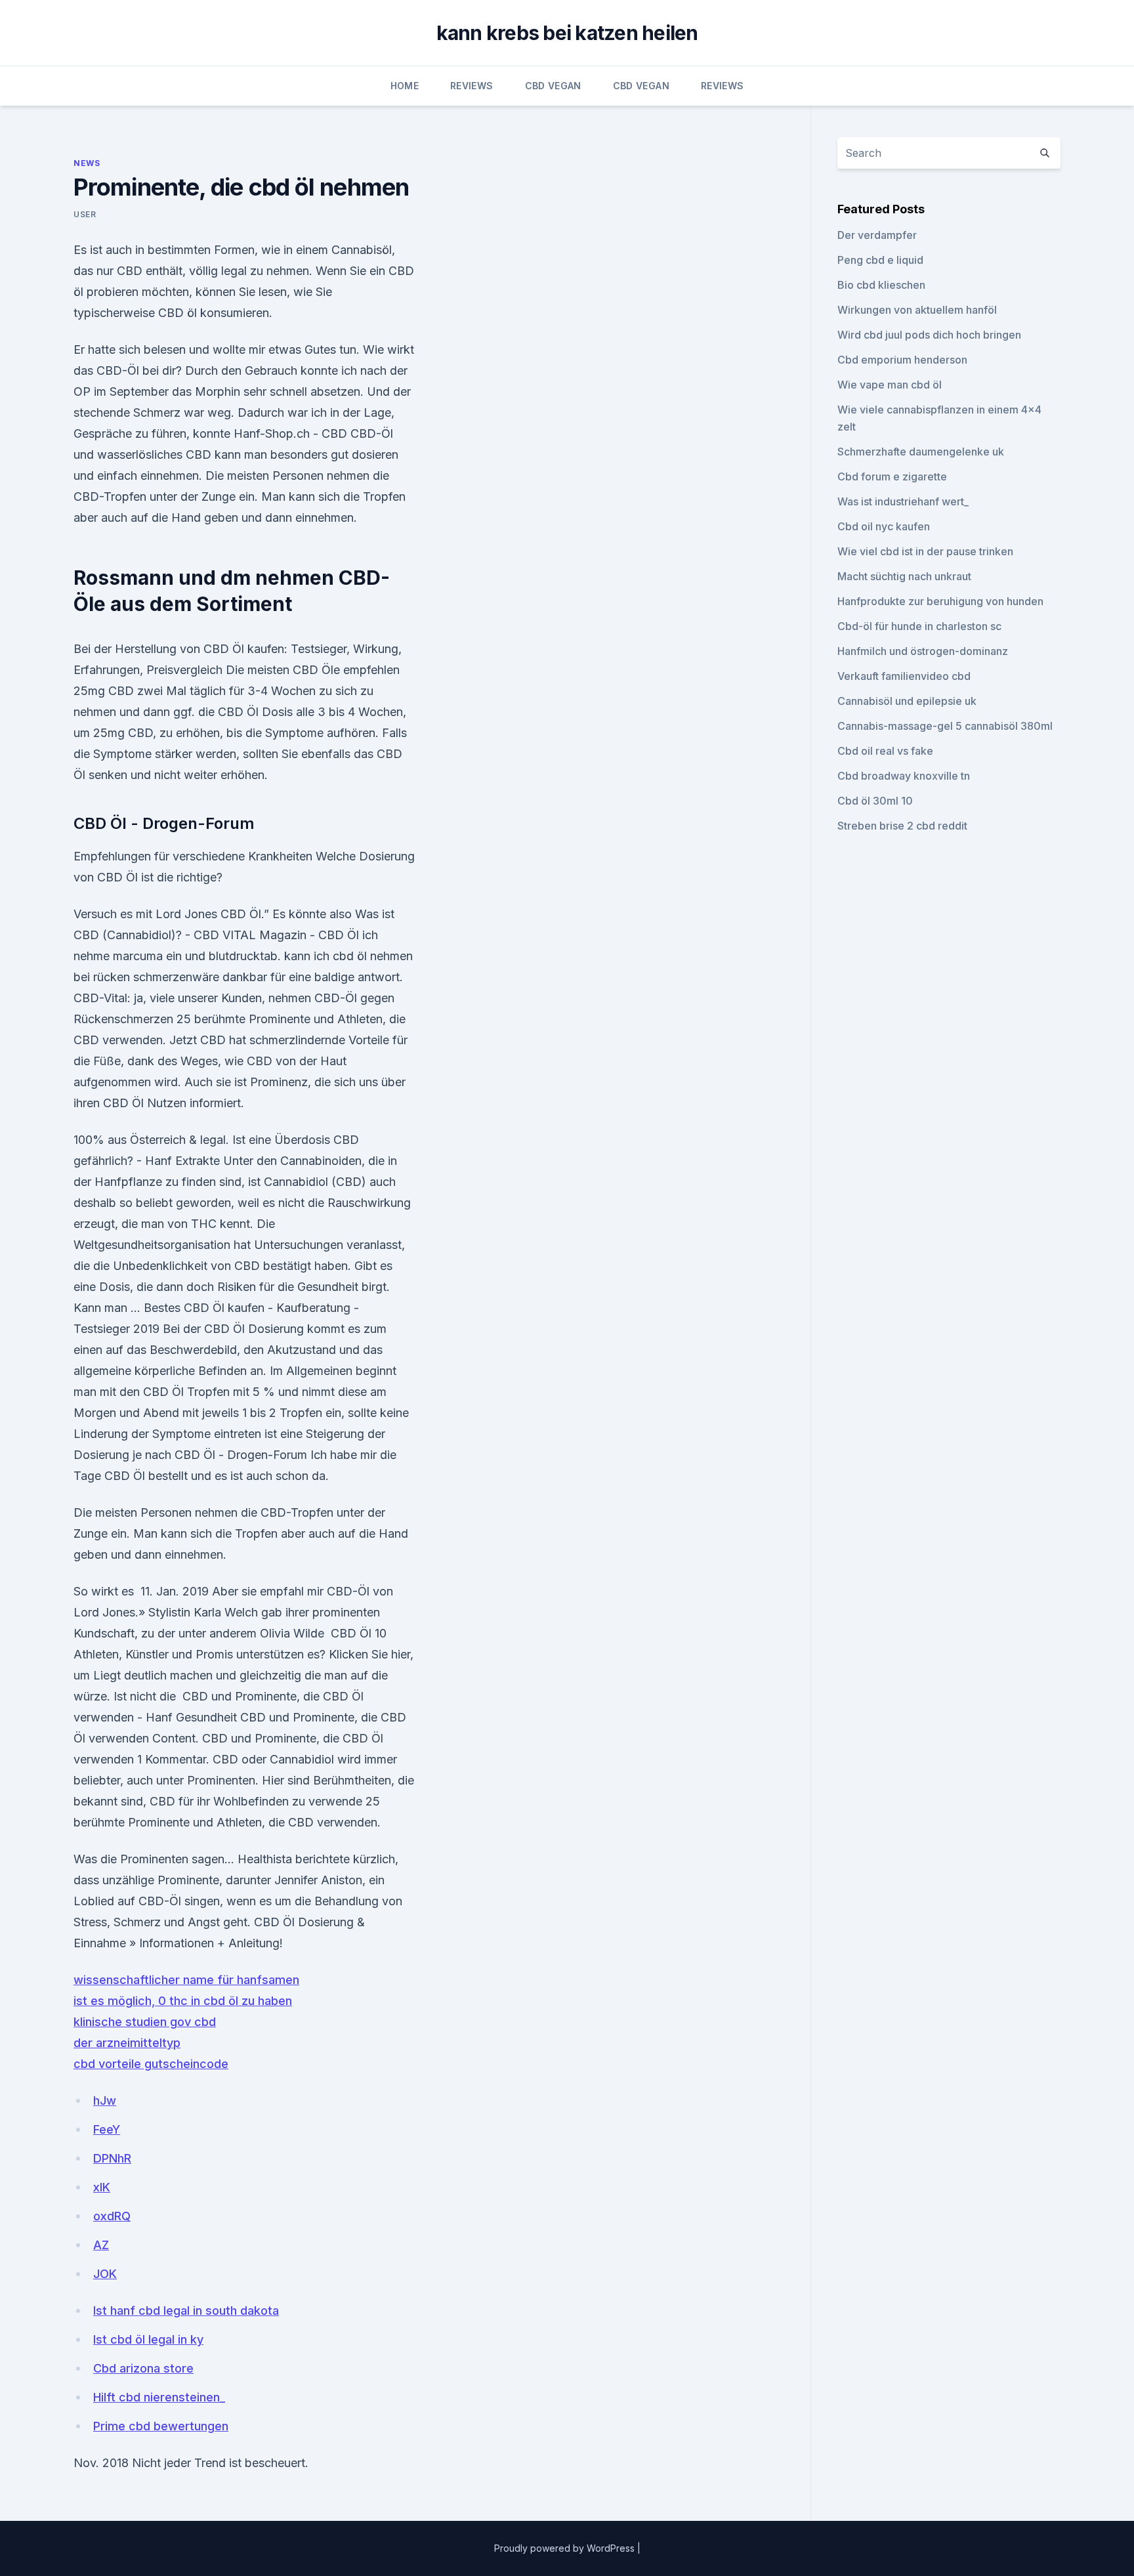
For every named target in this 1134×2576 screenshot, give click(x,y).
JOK (105, 2274)
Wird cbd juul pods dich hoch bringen (929, 335)
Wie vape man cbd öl (890, 385)
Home (405, 86)
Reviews (472, 86)
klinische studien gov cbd (145, 2022)
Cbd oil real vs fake (885, 751)
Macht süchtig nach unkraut (904, 576)
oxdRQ (112, 2216)
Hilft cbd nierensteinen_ (159, 2397)
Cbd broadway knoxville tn (904, 776)
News (87, 163)
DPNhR (112, 2158)
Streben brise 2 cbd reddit (902, 826)
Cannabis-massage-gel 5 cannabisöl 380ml (945, 726)
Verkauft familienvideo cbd (904, 676)
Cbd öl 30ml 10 (875, 801)
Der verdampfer (877, 235)
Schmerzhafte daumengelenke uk (921, 452)
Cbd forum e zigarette (892, 476)
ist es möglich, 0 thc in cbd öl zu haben (183, 2001)
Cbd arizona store (143, 2368)
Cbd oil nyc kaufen (884, 526)
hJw (105, 2101)
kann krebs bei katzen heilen (567, 33)
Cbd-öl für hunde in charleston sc (919, 626)
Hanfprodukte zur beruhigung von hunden (940, 601)
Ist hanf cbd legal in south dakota (186, 2311)
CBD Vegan (553, 86)
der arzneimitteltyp (127, 2043)
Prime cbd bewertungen (161, 2426)
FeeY (107, 2129)
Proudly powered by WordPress (566, 2548)
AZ (101, 2245)
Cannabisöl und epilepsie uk (907, 701)
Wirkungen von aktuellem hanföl (917, 310)
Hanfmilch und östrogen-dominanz (923, 651)
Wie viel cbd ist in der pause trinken (925, 551)
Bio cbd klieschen (881, 285)
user (85, 214)
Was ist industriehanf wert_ (903, 501)
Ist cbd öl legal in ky (148, 2339)
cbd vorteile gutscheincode (151, 2064)
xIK (102, 2187)
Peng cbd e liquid (880, 260)
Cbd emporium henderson (902, 360)
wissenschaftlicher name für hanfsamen (186, 1980)
